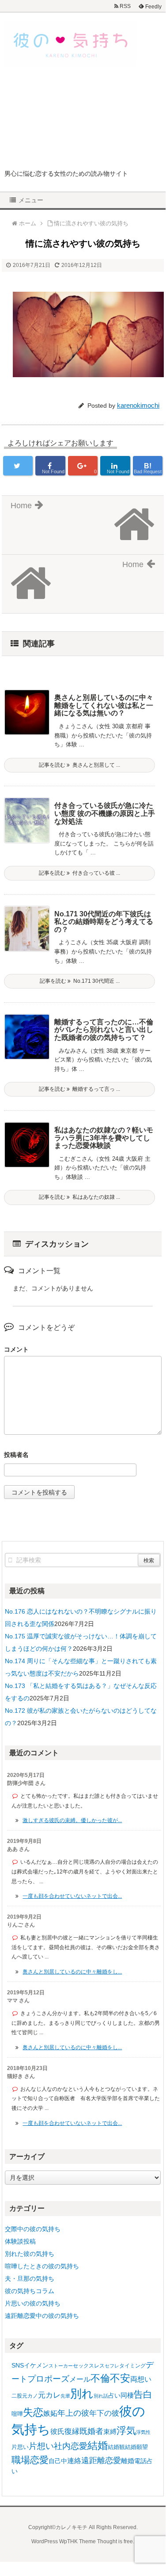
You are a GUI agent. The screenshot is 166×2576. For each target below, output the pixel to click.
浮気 (126, 2431)
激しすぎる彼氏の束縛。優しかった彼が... (72, 1820)
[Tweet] (18, 466)
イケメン (36, 2365)
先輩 (65, 2396)
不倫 (100, 2378)
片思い (20, 2447)
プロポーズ (48, 2379)
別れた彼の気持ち (30, 2254)
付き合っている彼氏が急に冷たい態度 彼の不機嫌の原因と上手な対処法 (105, 813)
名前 (83, 1456)
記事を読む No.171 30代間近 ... (80, 981)
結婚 (98, 2446)
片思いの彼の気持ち (33, 2303)
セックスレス (89, 2366)
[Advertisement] (83, 121)
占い (114, 2395)
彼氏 (57, 2431)
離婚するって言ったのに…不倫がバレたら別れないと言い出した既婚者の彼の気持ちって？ (104, 1030)
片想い (41, 2446)
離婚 (128, 2461)
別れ (82, 2394)
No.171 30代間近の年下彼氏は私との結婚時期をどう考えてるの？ (104, 922)
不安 (120, 2378)
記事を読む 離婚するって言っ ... (79, 1089)
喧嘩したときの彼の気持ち (42, 2266)
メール (80, 2379)
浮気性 (143, 2432)
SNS (18, 2365)
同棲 (127, 2395)
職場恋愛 (30, 2460)
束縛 (110, 2431)
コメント (16, 1349)
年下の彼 (104, 2413)
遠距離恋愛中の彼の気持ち (42, 2316)
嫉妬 (50, 2413)
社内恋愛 (71, 2446)
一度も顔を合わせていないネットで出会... (72, 1896)
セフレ (112, 2366)
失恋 (33, 2412)
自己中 (58, 2461)
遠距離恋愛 (101, 2460)
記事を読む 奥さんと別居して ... (79, 765)
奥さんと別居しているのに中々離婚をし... (72, 1972)
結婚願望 (136, 2447)
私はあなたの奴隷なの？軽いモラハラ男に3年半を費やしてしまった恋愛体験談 (104, 1138)
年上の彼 (73, 2413)
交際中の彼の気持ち (33, 2229)
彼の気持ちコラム (30, 2291)
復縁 (72, 2431)
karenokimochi (138, 405)
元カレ (49, 2395)
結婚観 (116, 2447)
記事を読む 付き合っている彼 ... (79, 873)
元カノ (30, 2396)
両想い (141, 2379)
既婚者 (91, 2431)
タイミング (132, 2366)
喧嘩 (17, 2414)
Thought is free (115, 2541)
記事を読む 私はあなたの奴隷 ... (79, 1197)
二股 (17, 2396)
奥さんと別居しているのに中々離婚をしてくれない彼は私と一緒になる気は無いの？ (104, 705)
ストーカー (61, 2366)
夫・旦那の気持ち (30, 2279)
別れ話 (101, 2396)
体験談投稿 (20, 2241)
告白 (143, 2394)
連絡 (74, 2461)
